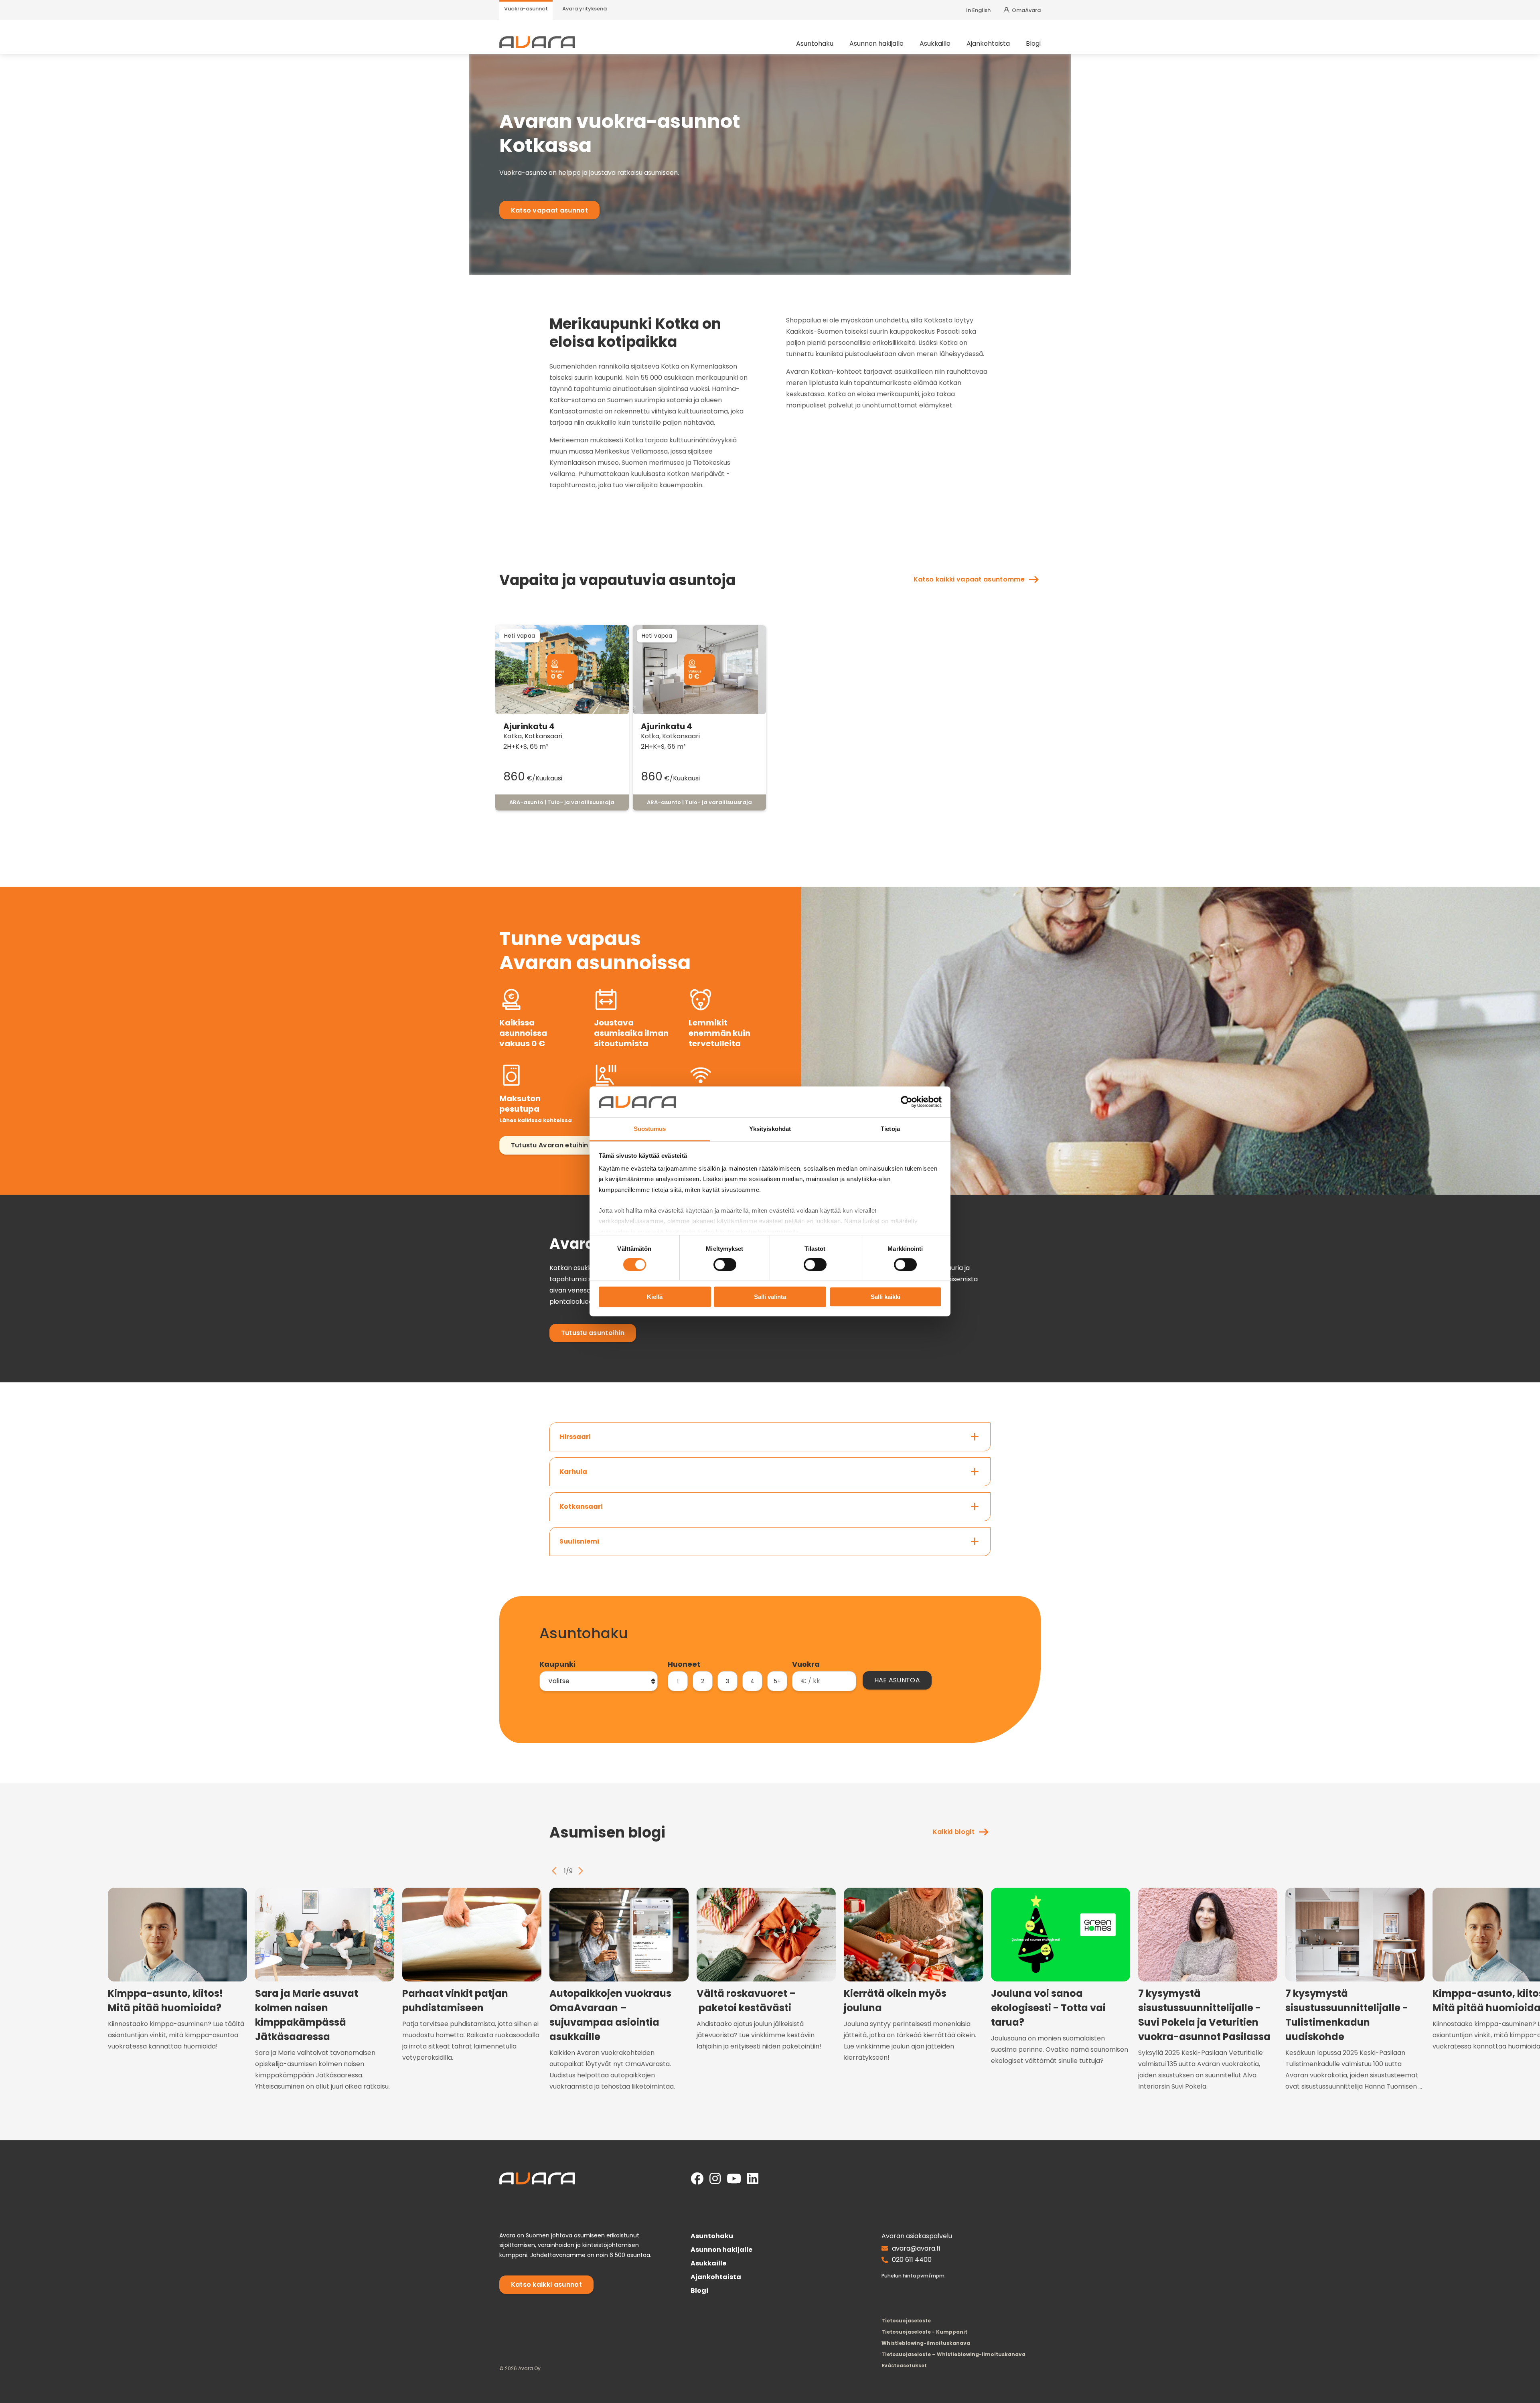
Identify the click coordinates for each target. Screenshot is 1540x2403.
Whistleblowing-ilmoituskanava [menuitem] (926, 2343)
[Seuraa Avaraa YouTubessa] (734, 2179)
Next (581, 1871)
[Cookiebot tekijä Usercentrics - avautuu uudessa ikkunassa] (907, 1102)
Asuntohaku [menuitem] (815, 44)
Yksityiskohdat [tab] (770, 1129)
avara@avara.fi (916, 2248)
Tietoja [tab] (890, 1129)
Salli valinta (770, 1297)
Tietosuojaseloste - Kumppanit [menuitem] (924, 2332)
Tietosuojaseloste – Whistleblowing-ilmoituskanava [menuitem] (953, 2354)
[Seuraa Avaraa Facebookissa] (697, 2179)
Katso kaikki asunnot (546, 2284)
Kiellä (655, 1297)
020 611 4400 (912, 2260)
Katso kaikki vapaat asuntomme (969, 579)
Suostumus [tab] (650, 1129)
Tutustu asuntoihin (593, 1333)
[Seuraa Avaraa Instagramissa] (715, 2179)
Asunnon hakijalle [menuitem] (876, 44)
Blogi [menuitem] (1033, 44)
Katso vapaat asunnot (549, 210)
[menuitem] (526, 10)
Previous (554, 1871)
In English (978, 10)
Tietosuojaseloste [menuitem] (906, 2321)
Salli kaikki (885, 1297)
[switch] (725, 1265)
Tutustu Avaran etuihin (550, 1145)
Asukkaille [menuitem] (935, 44)
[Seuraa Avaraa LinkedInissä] (753, 2179)
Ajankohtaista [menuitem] (988, 44)
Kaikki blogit (954, 1832)
